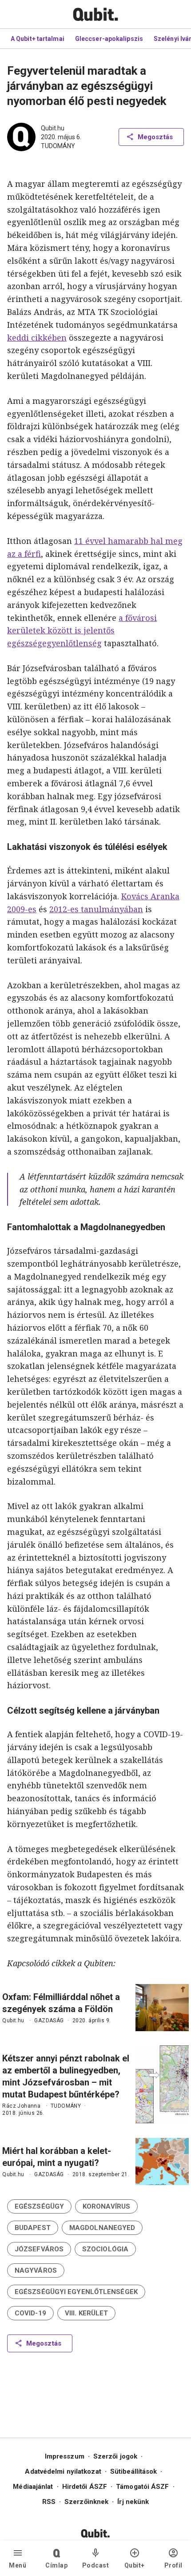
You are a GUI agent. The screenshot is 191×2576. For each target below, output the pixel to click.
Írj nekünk (133, 2502)
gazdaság (49, 2021)
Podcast (96, 2565)
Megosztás (155, 137)
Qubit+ (135, 2565)
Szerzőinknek (86, 2502)
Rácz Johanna (21, 2106)
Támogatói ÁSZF (142, 2487)
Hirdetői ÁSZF (85, 2487)
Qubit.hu (53, 128)
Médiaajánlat (33, 2487)
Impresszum (65, 2456)
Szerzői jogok (115, 2456)
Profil (173, 2565)
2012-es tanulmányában (96, 909)
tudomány (58, 146)
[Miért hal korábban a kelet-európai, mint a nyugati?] (162, 2161)
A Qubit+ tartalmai (38, 39)
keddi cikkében (37, 338)
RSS (49, 2502)
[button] (39, 2206)
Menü (18, 2565)
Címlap (56, 2565)
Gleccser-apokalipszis (109, 39)
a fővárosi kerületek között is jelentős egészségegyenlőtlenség (82, 631)
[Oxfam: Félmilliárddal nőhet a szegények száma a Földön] (162, 2008)
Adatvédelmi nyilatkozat (63, 2471)
